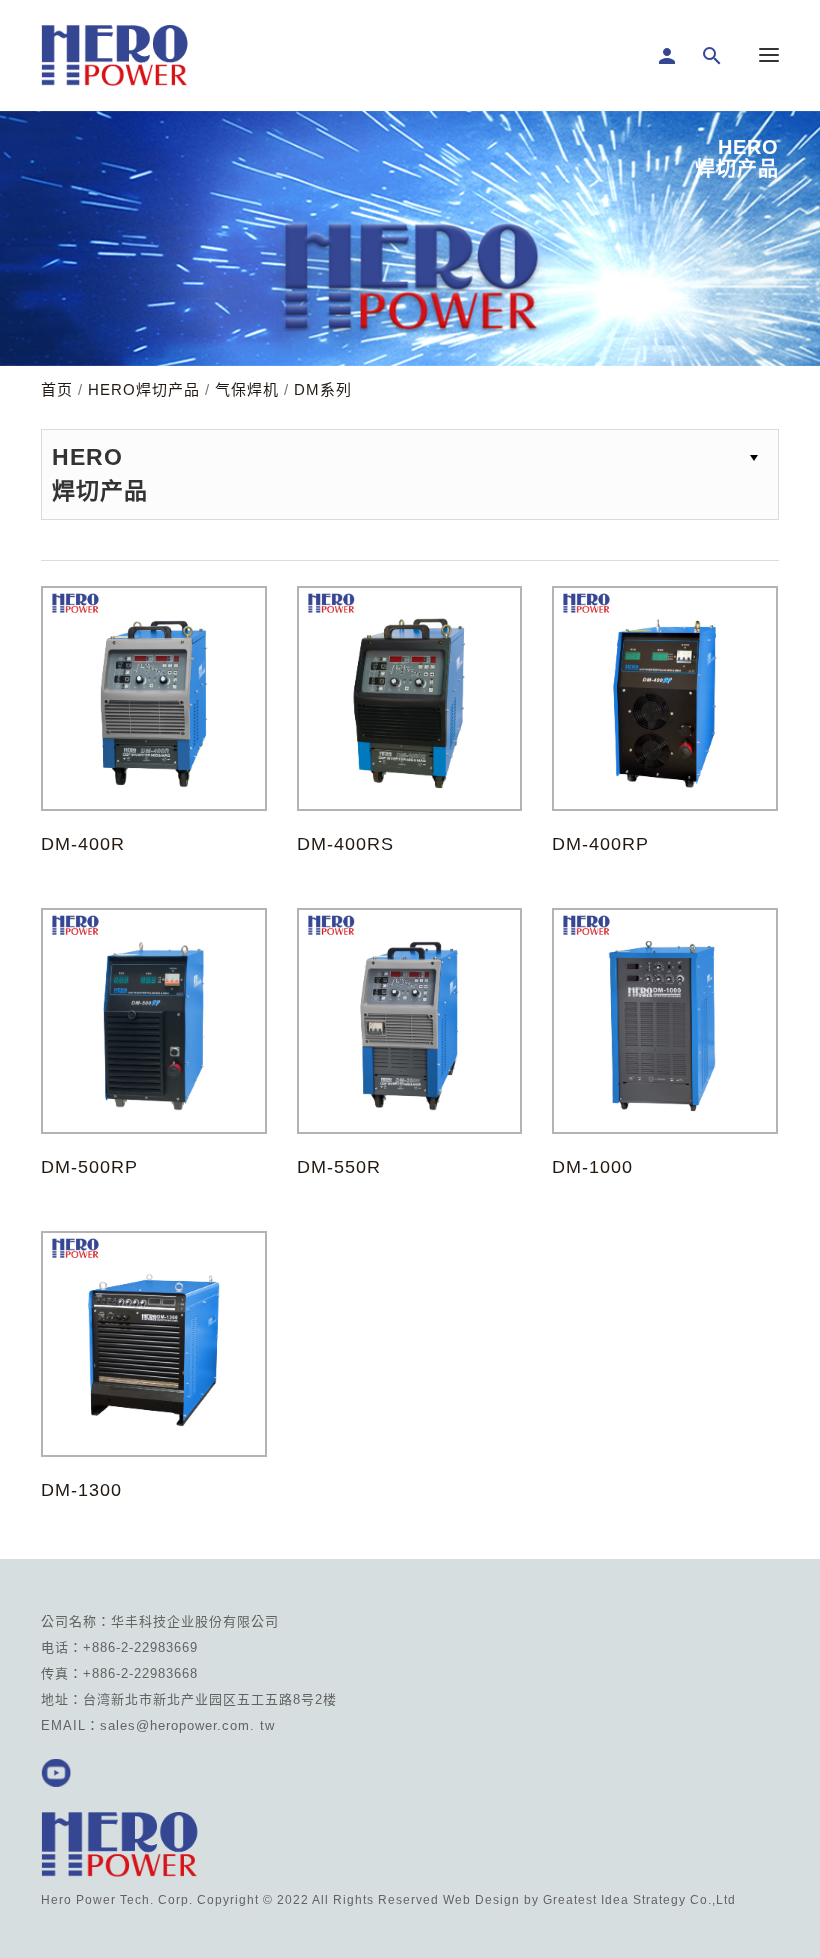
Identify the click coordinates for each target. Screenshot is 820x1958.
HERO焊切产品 (144, 389)
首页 (57, 389)
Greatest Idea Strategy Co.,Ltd (639, 1900)
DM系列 (323, 389)
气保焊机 (247, 389)
